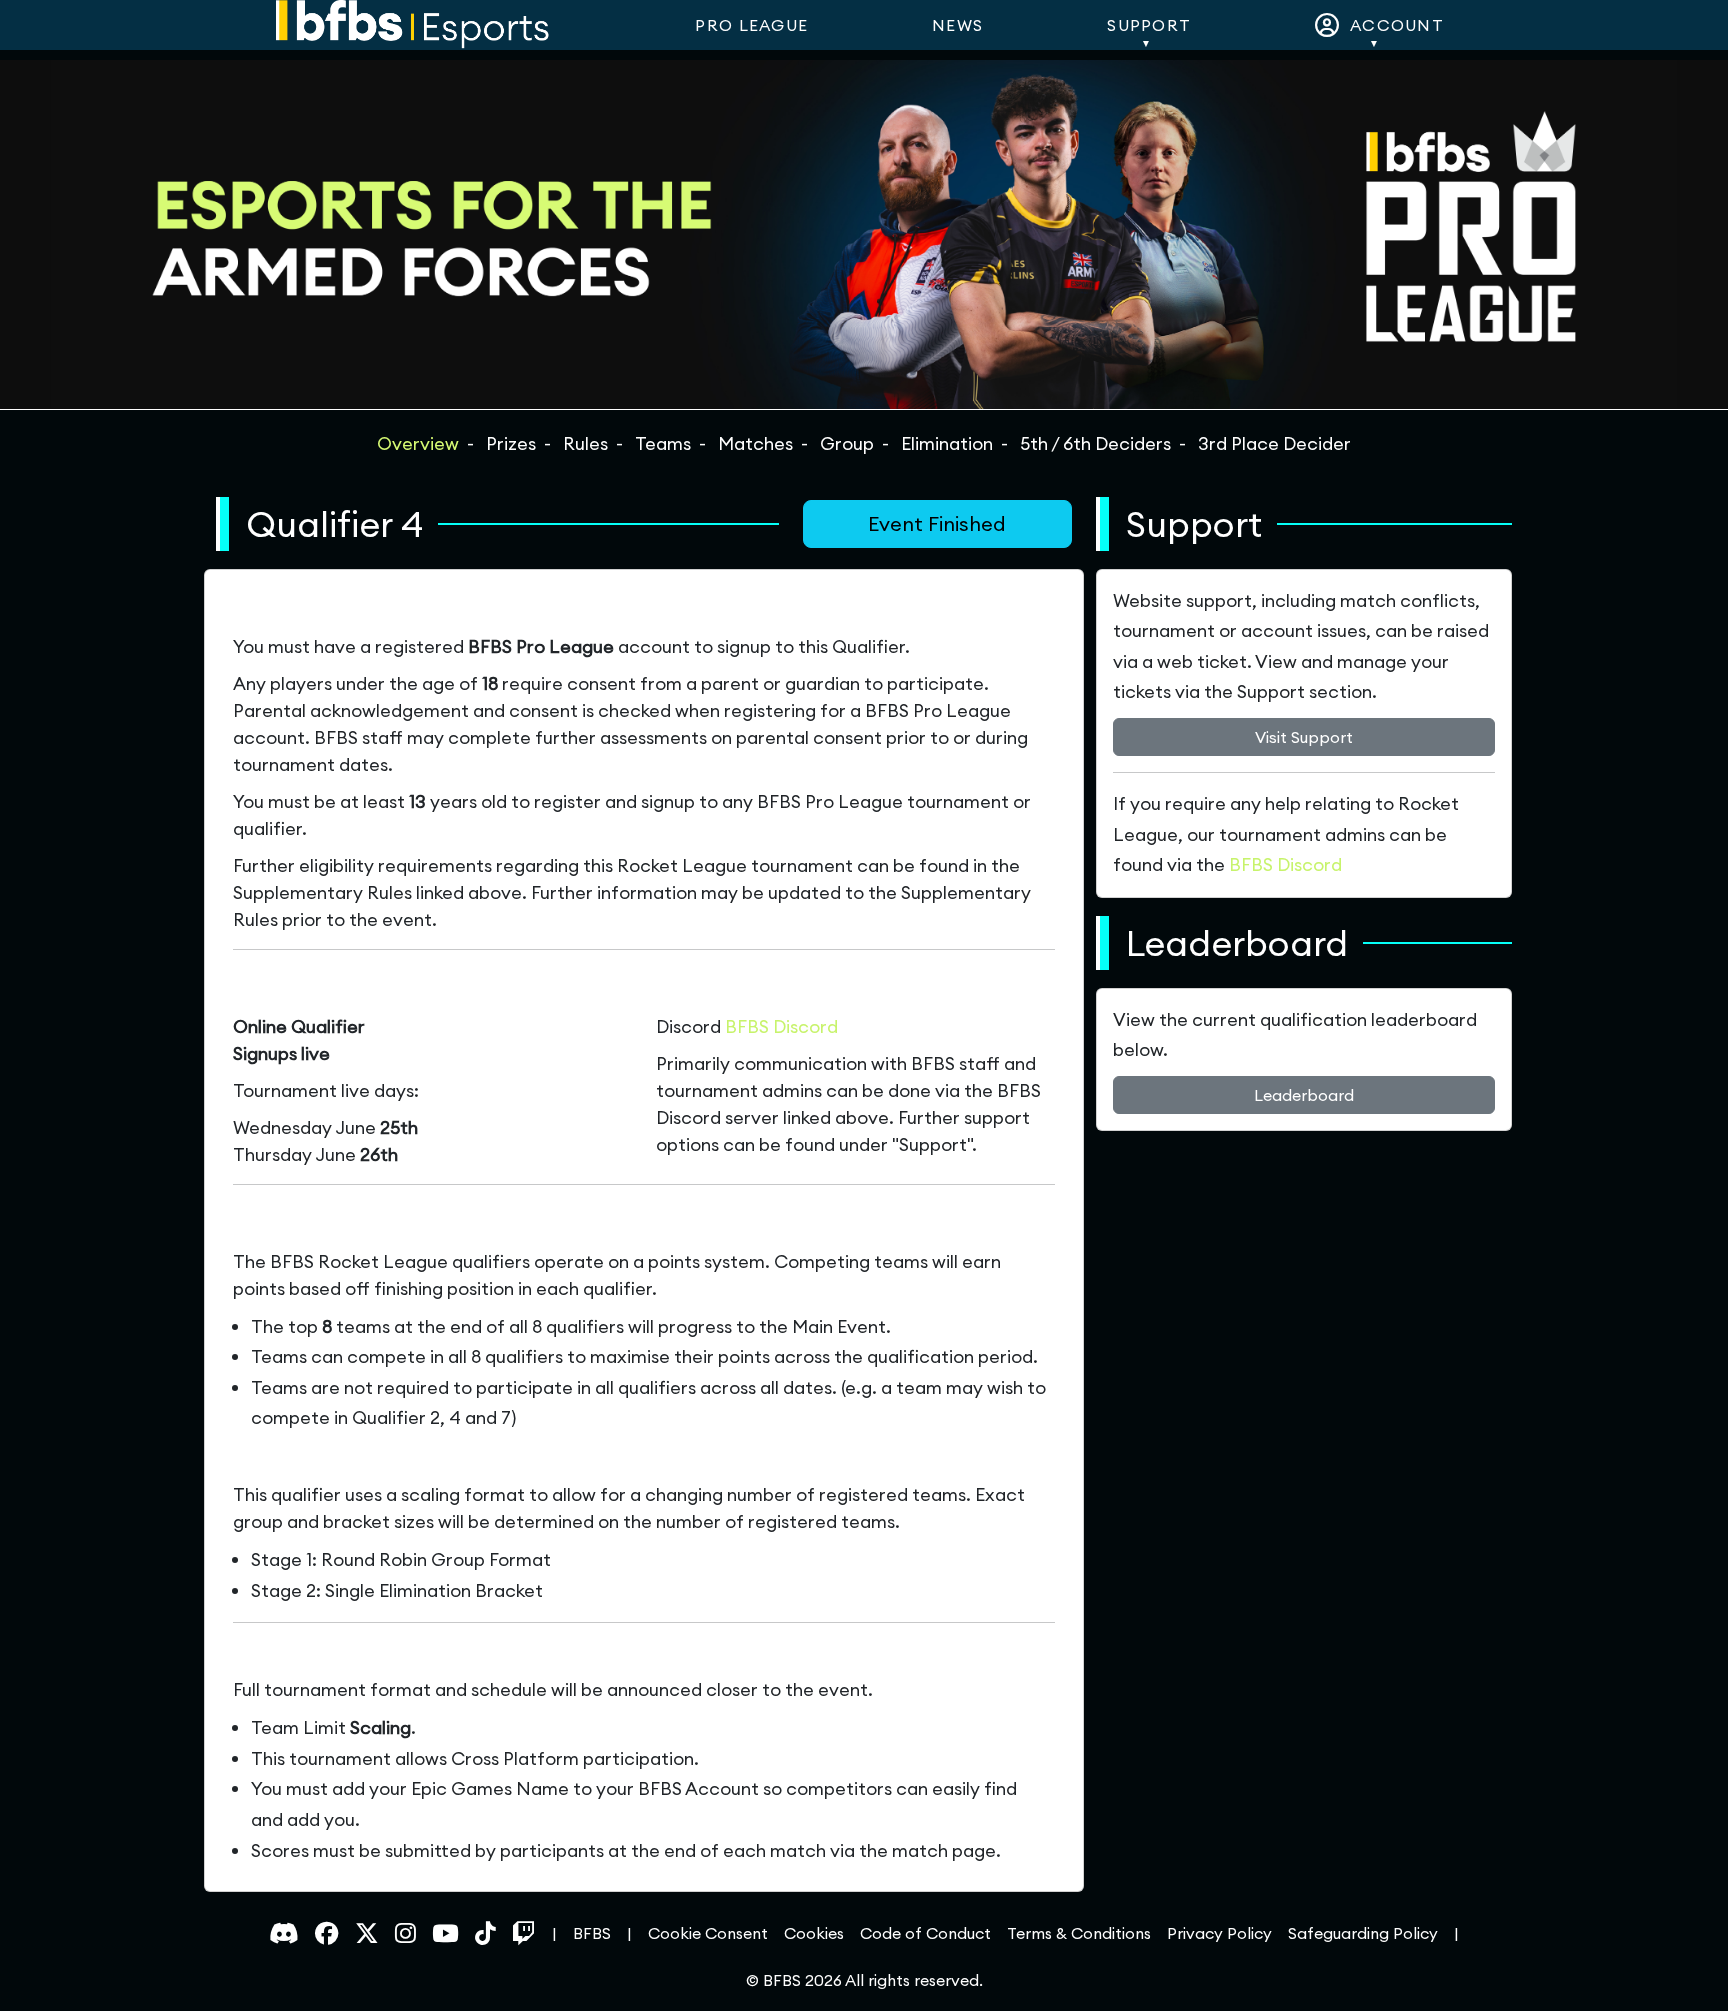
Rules (585, 443)
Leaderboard (1304, 1095)
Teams (663, 443)
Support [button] (1149, 25)
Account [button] (1392, 25)
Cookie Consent (708, 1933)
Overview (418, 443)
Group (847, 443)
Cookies (814, 1933)
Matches (755, 443)
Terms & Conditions (1079, 1933)
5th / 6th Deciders (1095, 443)
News (957, 25)
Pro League (751, 25)
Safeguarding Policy (1363, 1933)
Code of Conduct (925, 1933)
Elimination (947, 443)
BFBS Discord (781, 1026)
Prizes (511, 443)
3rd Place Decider (1274, 443)
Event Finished (937, 523)
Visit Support (1304, 737)
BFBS (592, 1933)
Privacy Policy (1219, 1933)
